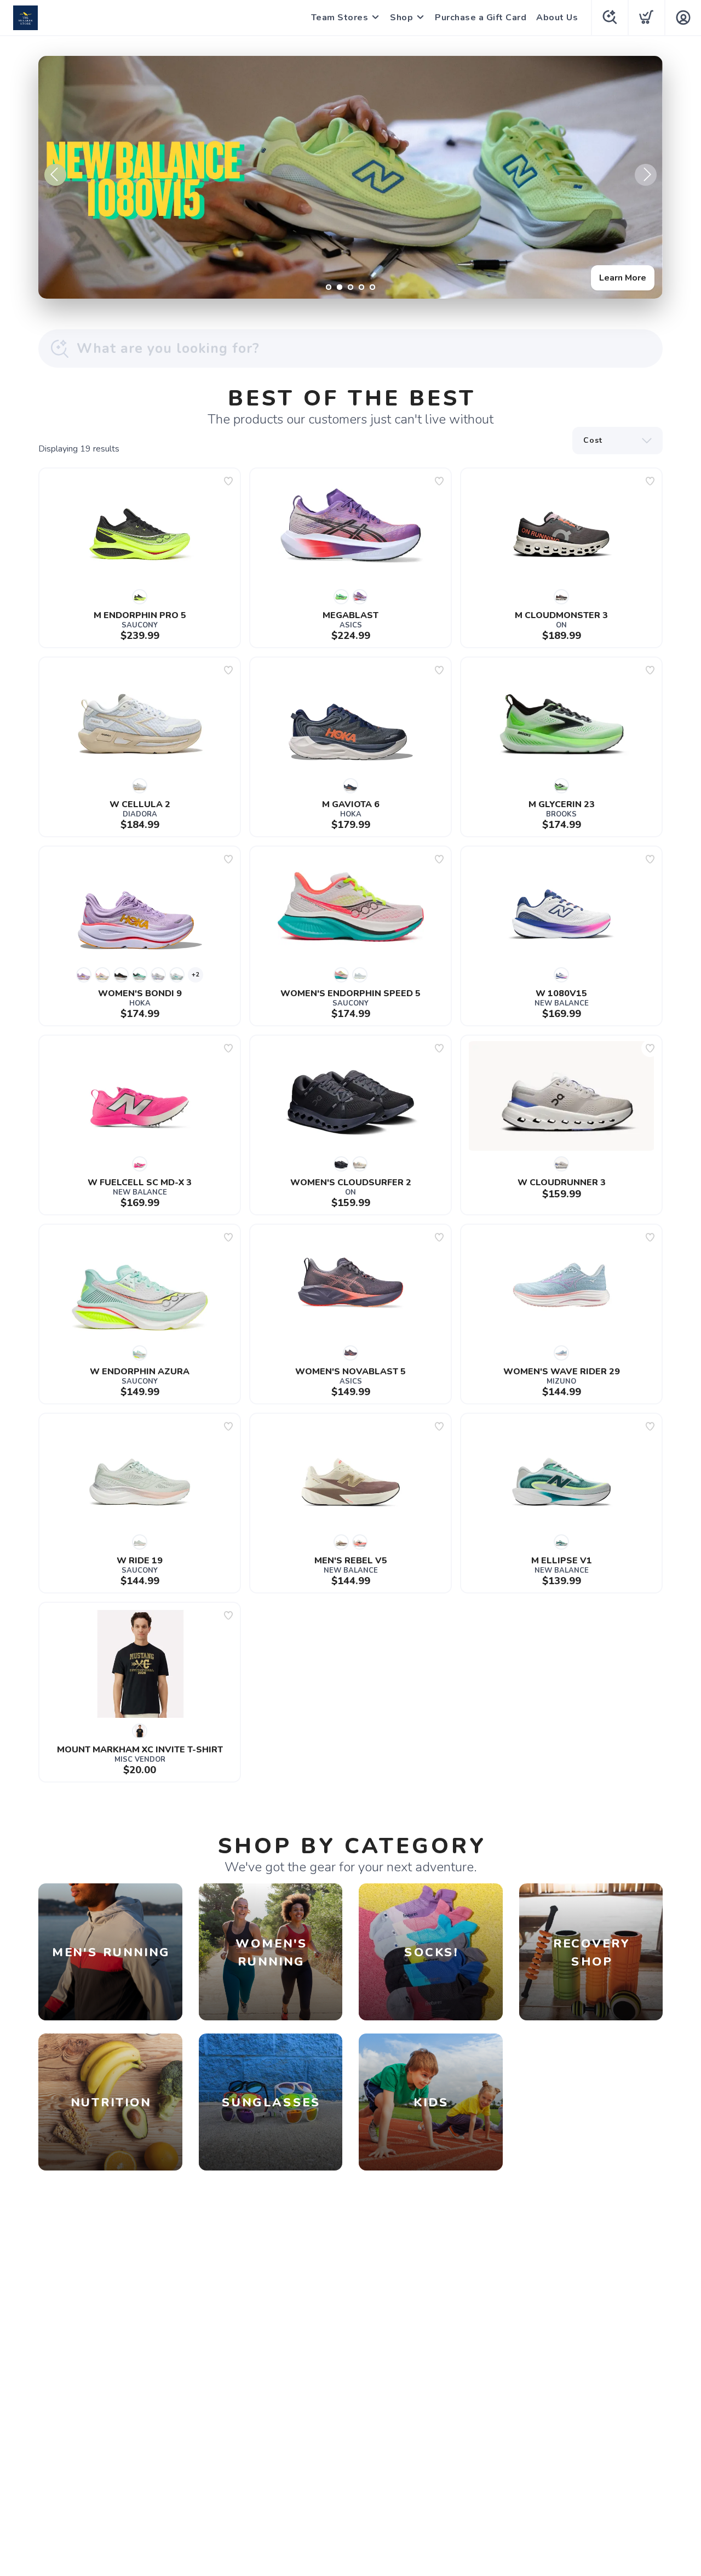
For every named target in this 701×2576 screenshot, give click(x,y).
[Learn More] (350, 177)
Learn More (623, 278)
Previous (55, 175)
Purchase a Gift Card (481, 18)
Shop (401, 18)
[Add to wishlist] (228, 481)
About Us (557, 18)
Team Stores (340, 18)
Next (646, 175)
